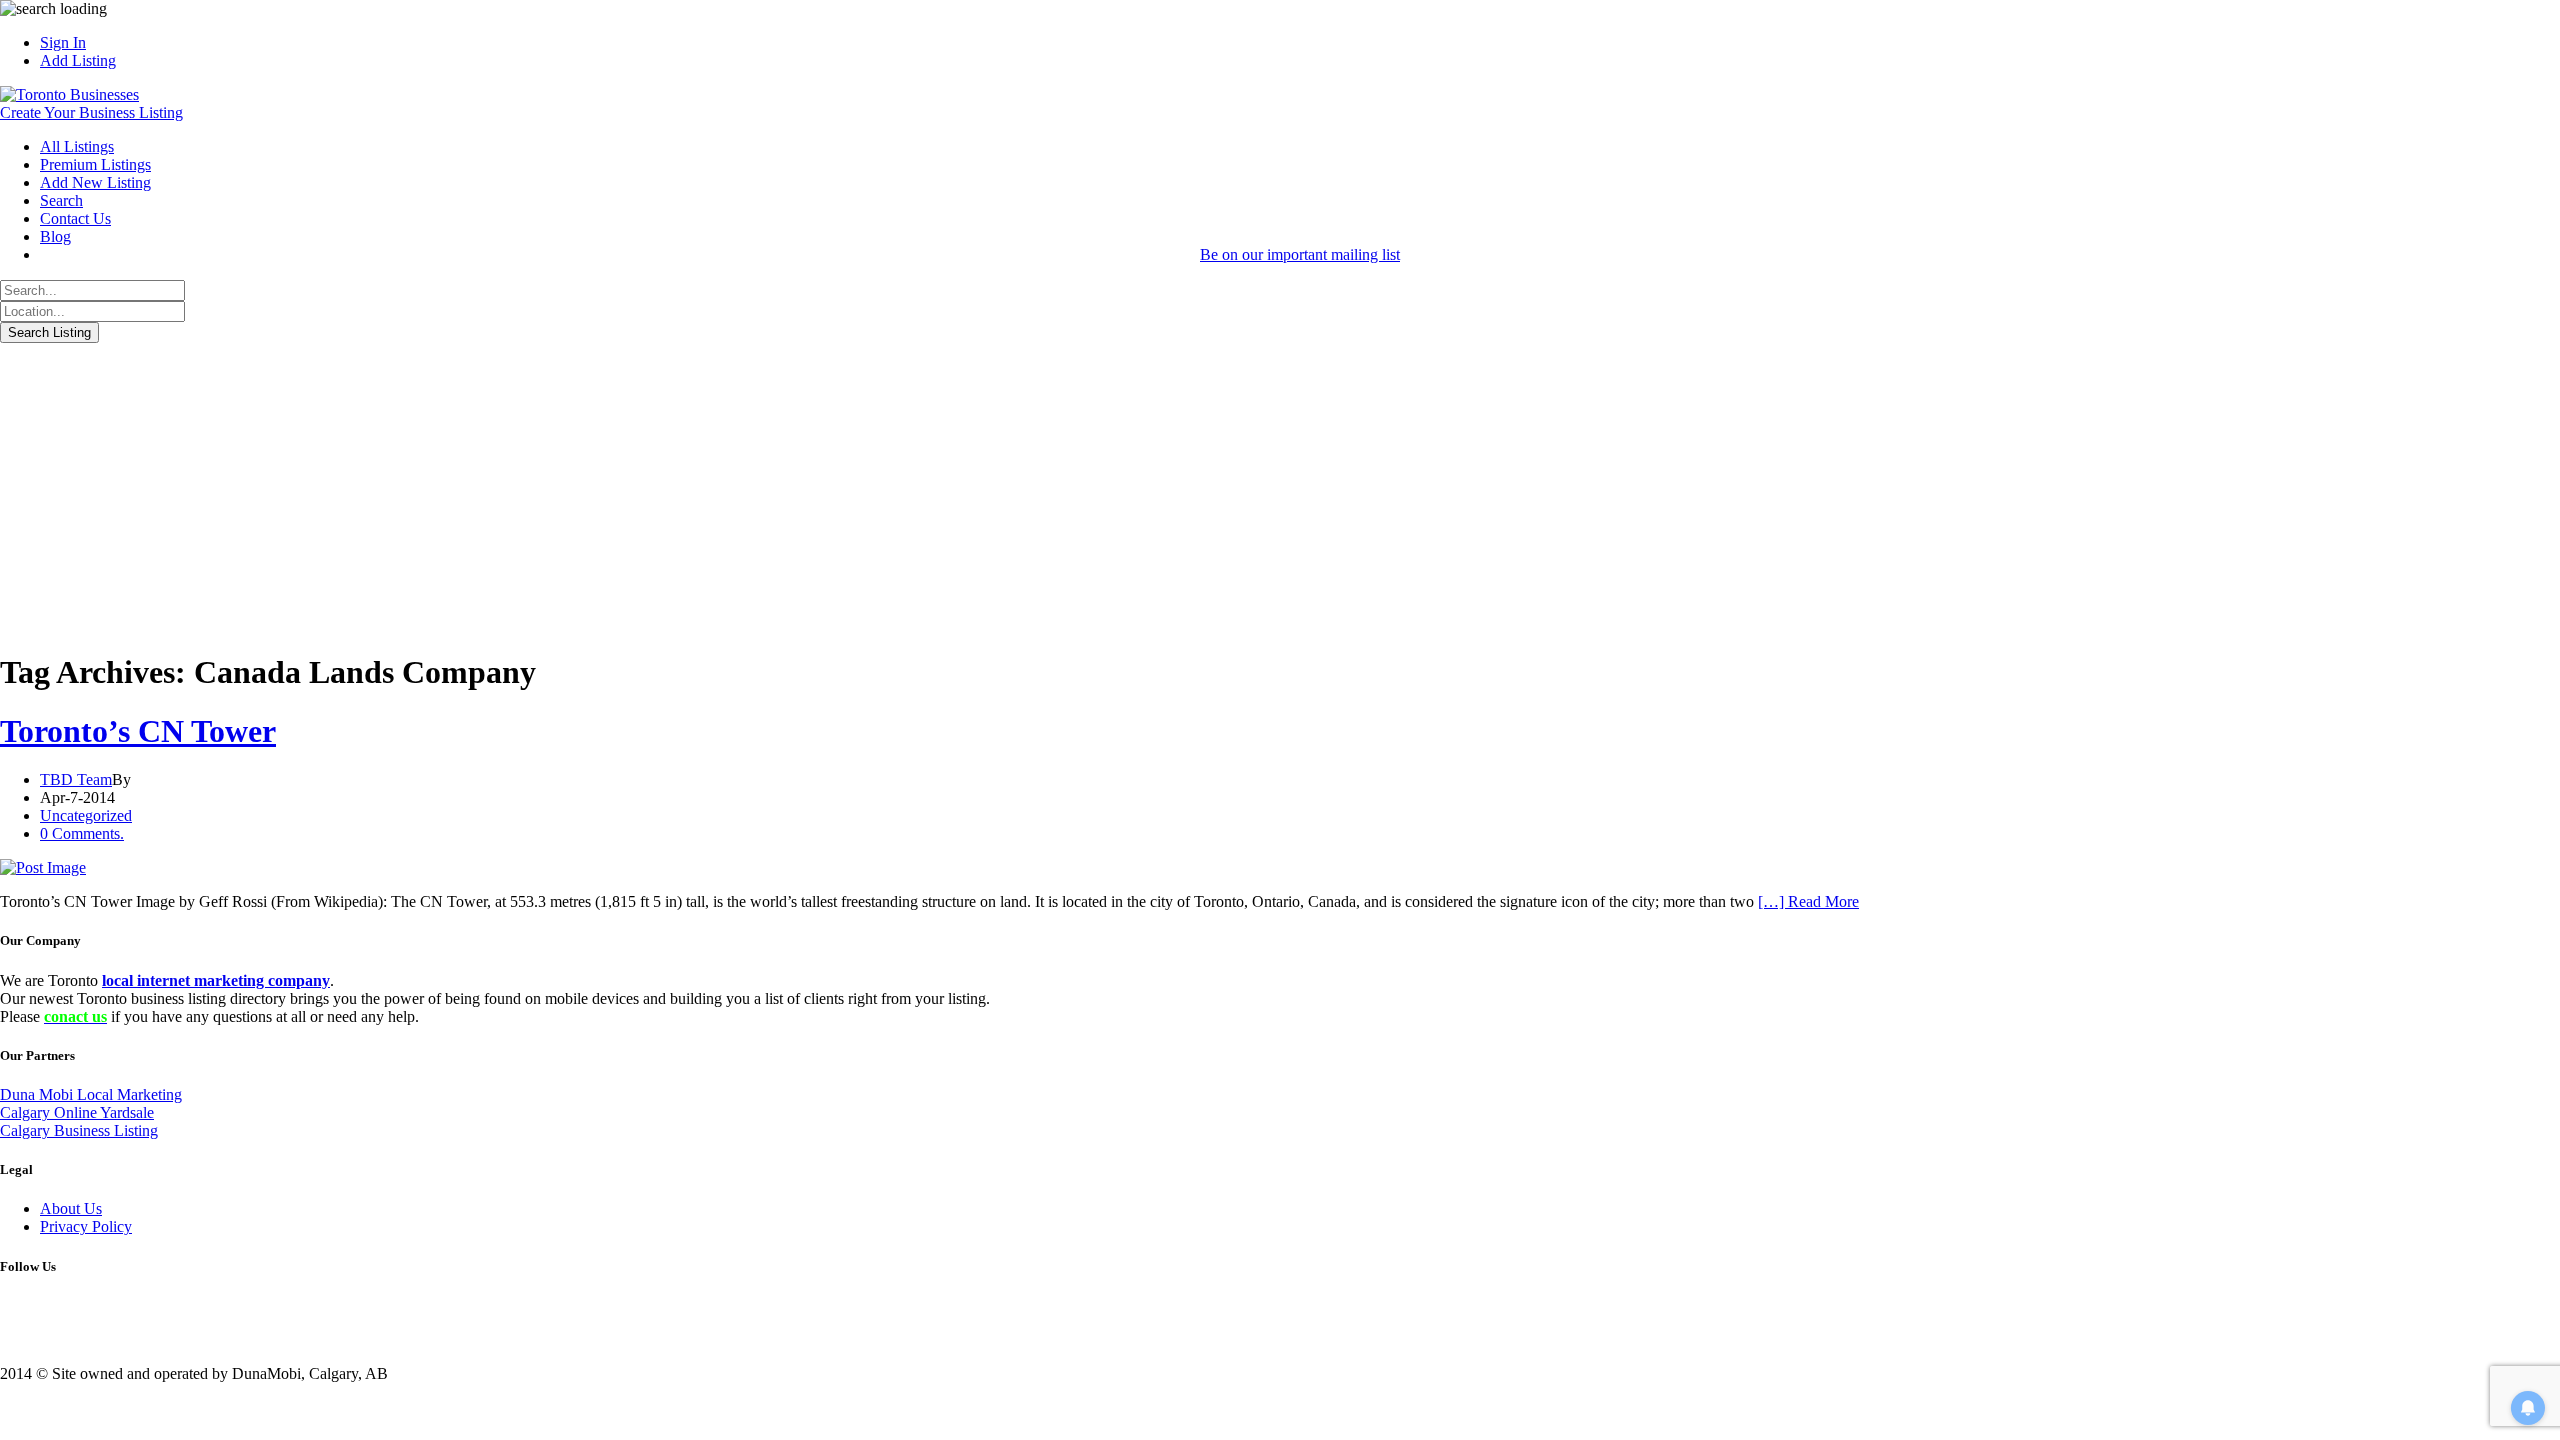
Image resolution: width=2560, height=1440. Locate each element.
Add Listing (78, 60)
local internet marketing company (216, 980)
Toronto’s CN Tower (138, 731)
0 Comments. (82, 833)
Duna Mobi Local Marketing (91, 1094)
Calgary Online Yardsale (77, 1112)
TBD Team (76, 779)
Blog (55, 236)
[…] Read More (1808, 901)
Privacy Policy (86, 1226)
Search (61, 200)
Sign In (63, 42)
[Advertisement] (1280, 493)
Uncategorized (86, 815)
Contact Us (75, 218)
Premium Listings (95, 164)
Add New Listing (95, 182)
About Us (71, 1208)
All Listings (77, 146)
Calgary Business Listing (79, 1130)
